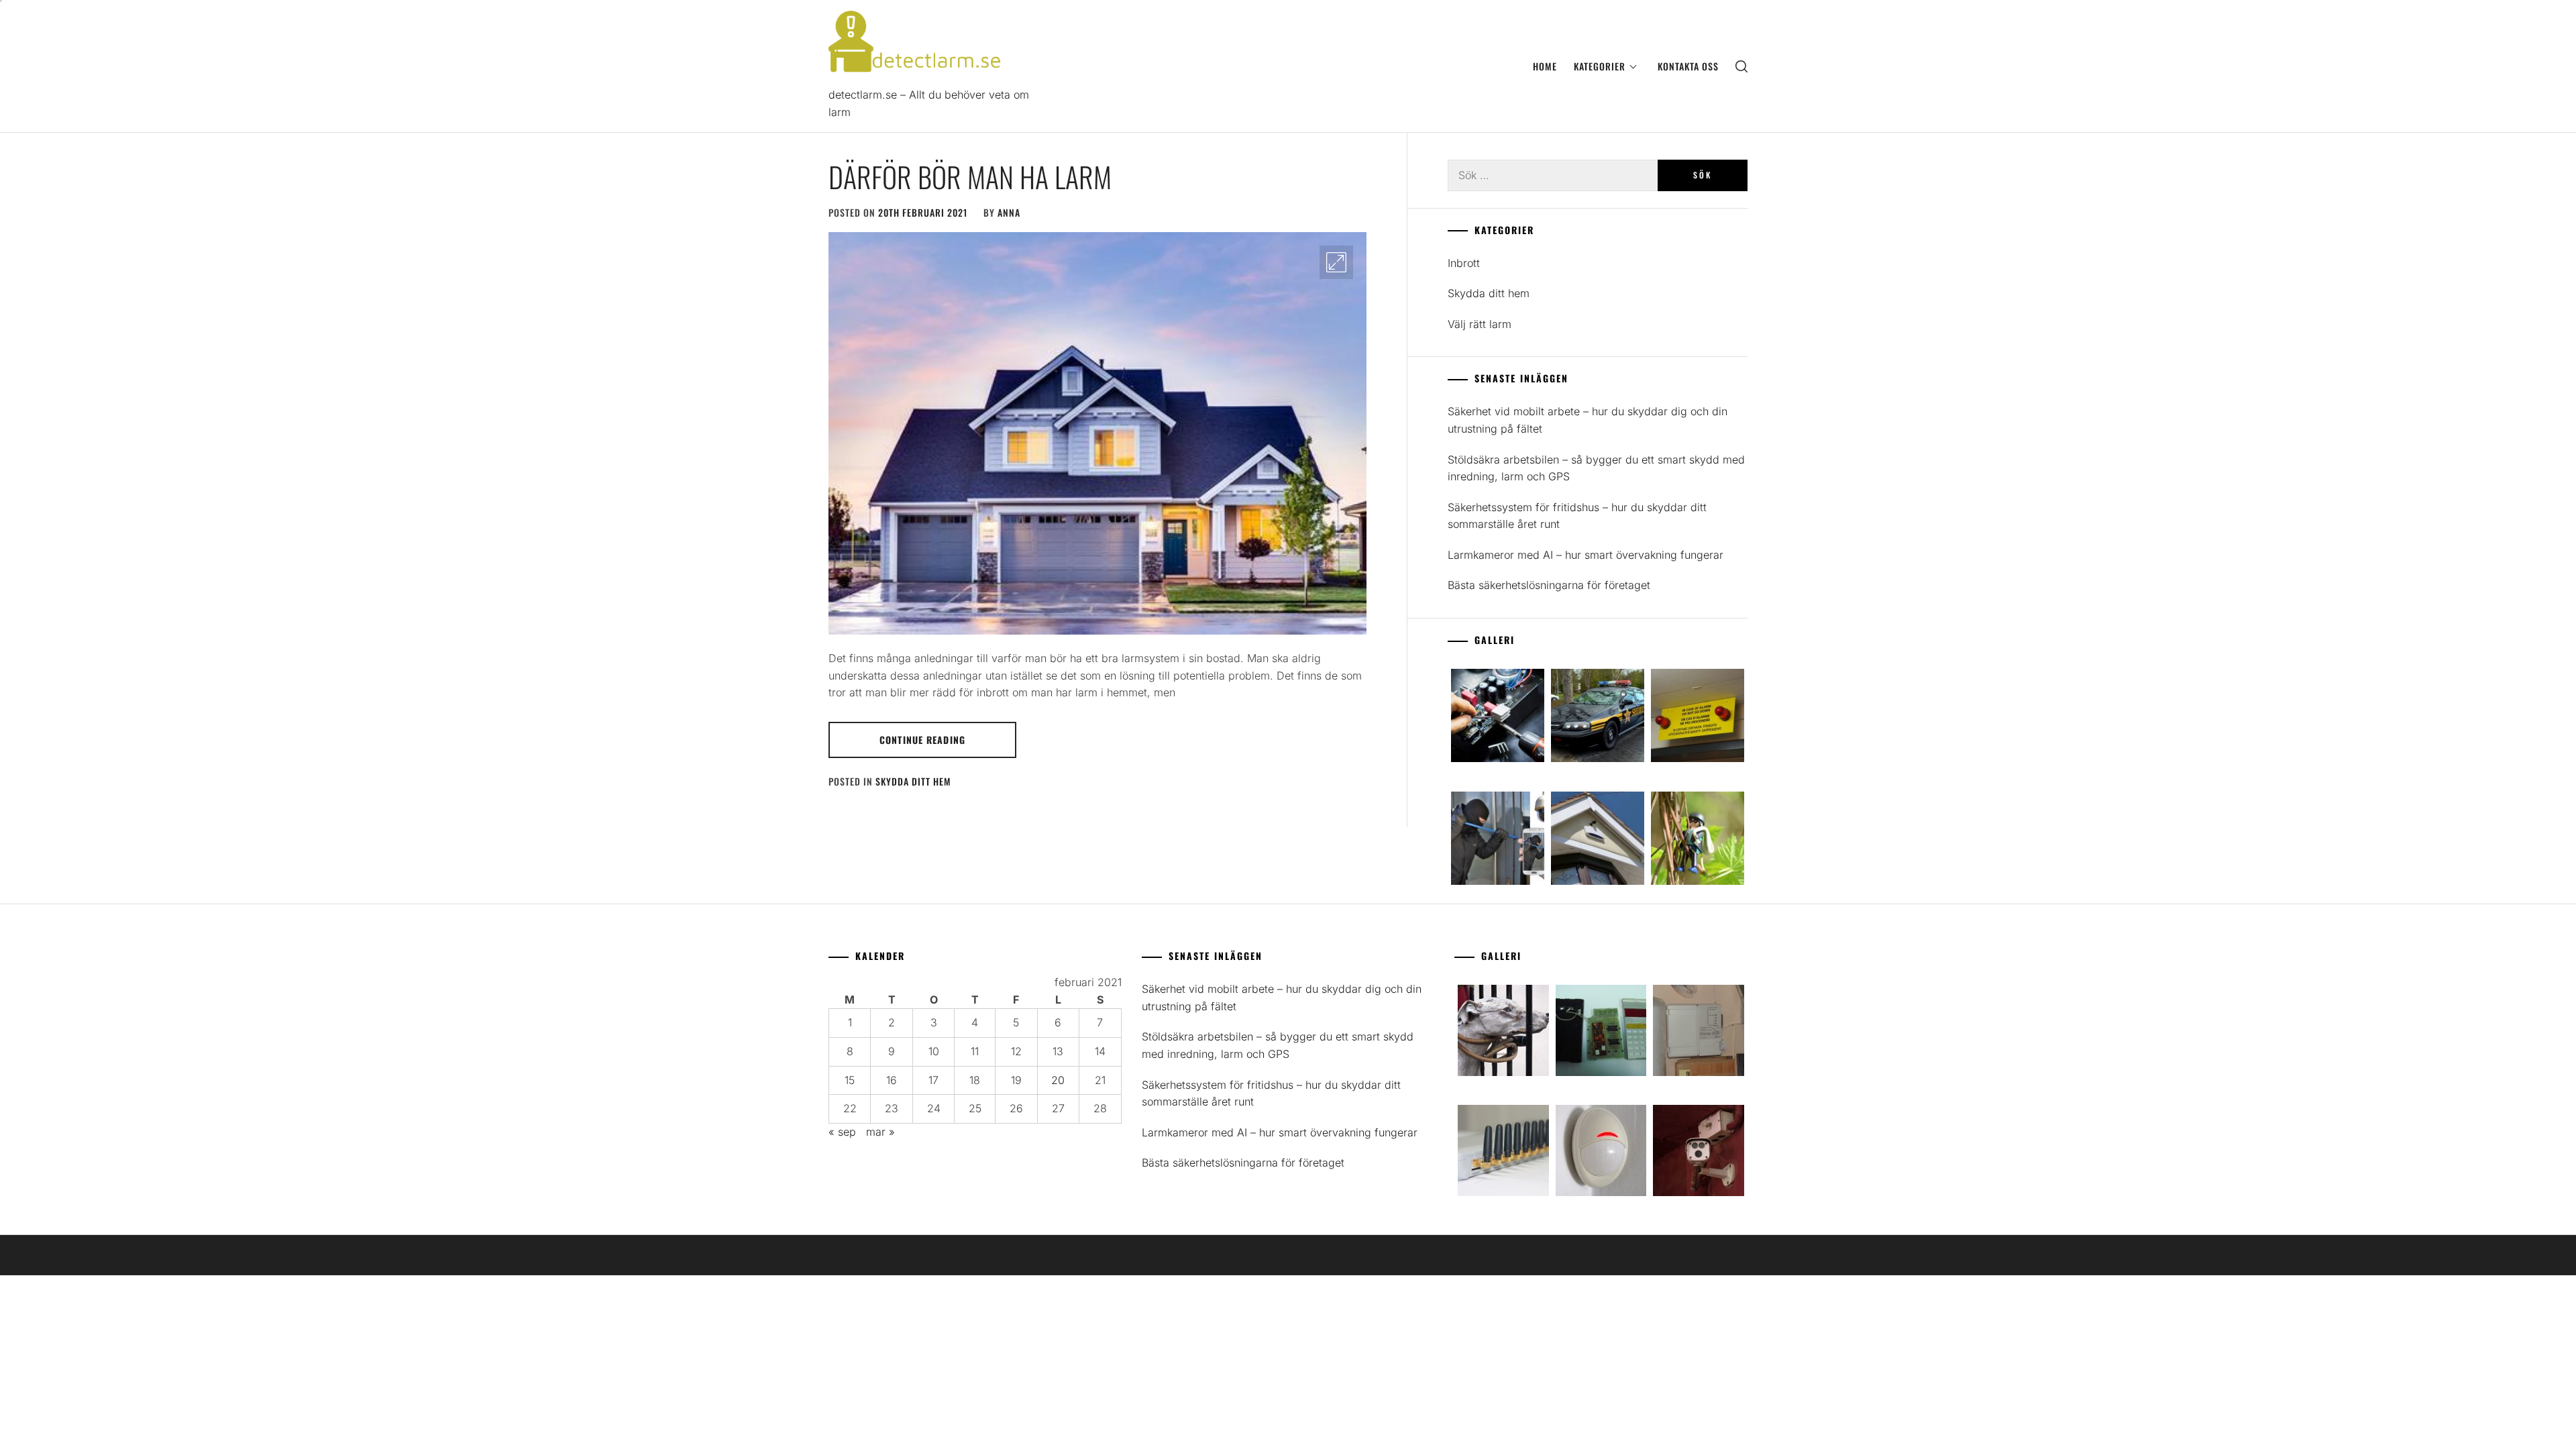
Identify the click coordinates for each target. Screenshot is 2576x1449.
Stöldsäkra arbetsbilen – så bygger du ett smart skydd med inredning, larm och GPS (1596, 468)
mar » (880, 1132)
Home (1545, 66)
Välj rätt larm (1480, 324)
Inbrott (1464, 263)
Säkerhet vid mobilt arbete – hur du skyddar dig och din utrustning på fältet (1588, 420)
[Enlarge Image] (1336, 262)
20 (1058, 1080)
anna (1009, 212)
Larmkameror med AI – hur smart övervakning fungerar (1586, 555)
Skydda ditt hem (913, 781)
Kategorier (1600, 66)
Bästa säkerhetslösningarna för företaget (1549, 585)
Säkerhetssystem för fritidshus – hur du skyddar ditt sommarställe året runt (1577, 516)
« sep (842, 1132)
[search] (1741, 66)
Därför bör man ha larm (970, 176)
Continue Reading (922, 740)
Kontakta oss (1688, 66)
